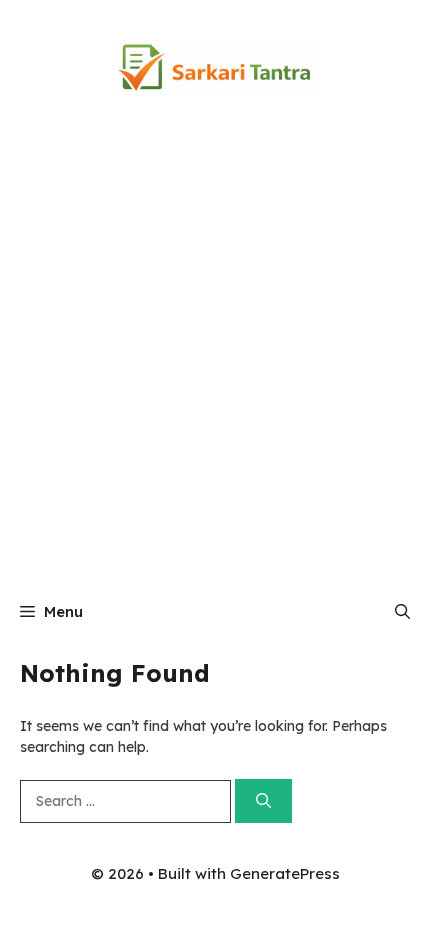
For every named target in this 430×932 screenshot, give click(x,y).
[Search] (263, 801)
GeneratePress (285, 873)
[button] (402, 612)
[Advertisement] (215, 360)
